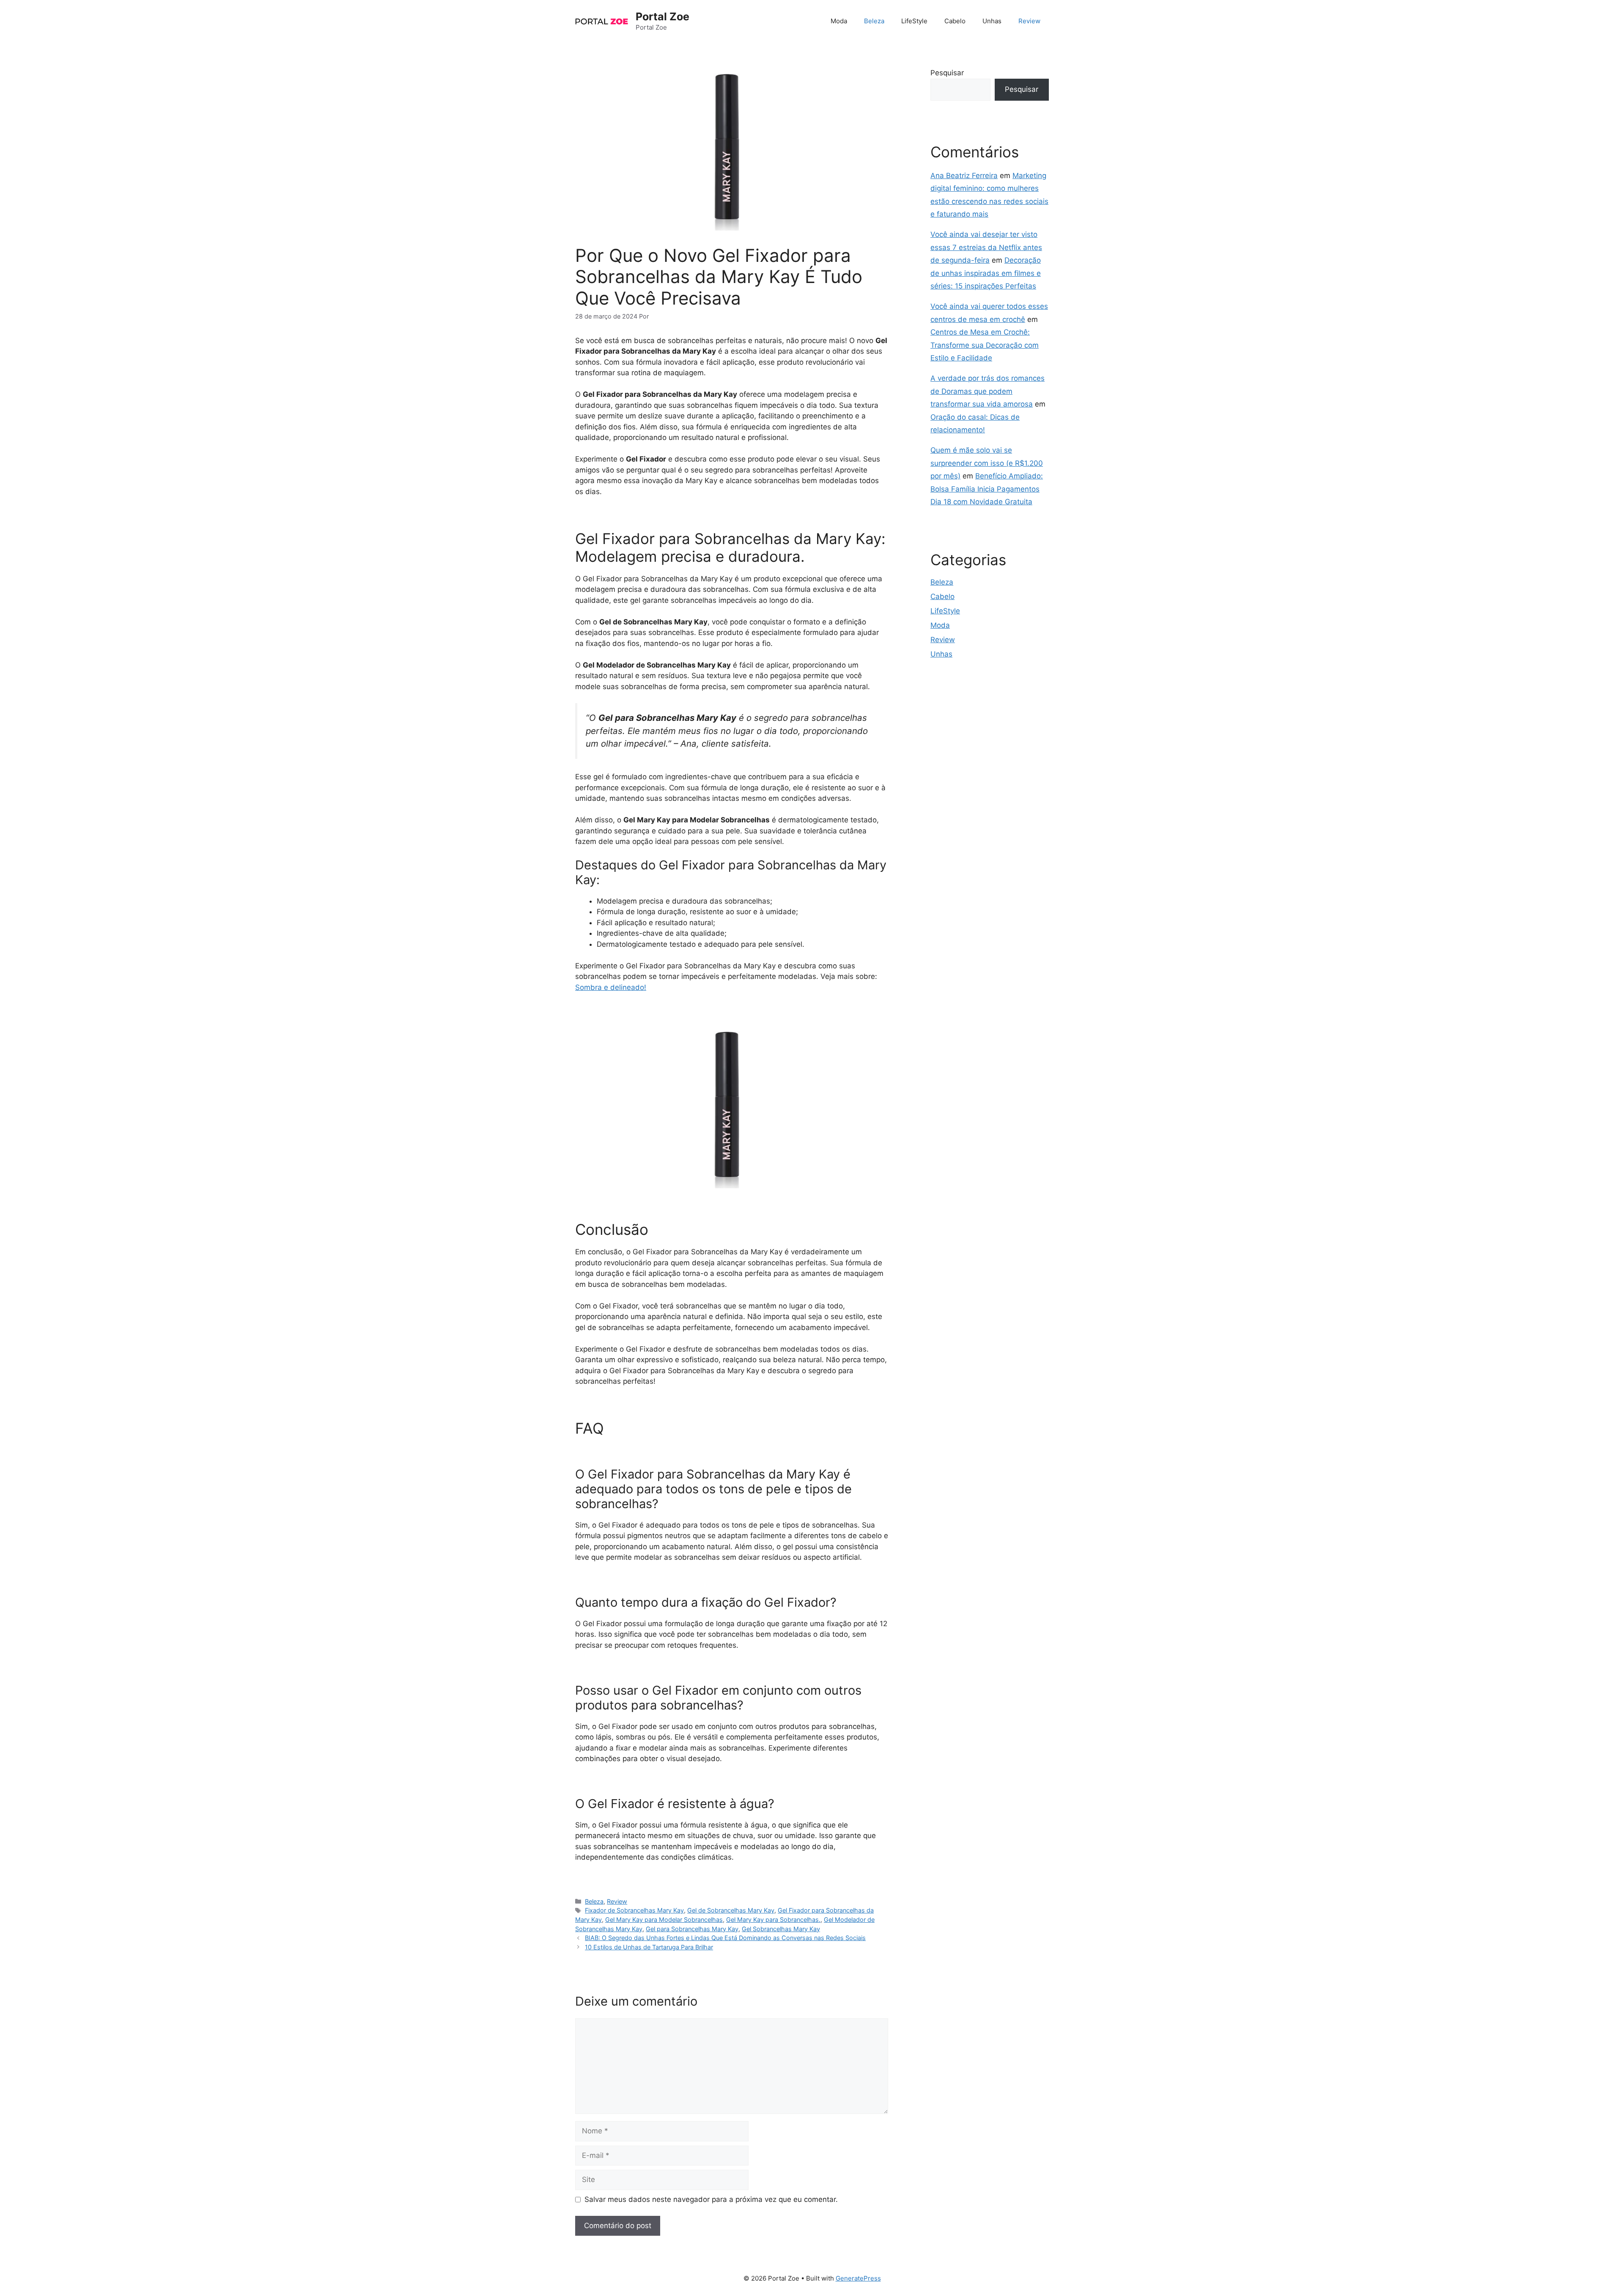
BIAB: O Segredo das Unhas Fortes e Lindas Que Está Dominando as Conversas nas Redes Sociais (725, 1938)
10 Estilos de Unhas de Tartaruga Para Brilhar (649, 1947)
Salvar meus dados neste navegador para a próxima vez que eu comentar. (711, 2199)
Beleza (874, 21)
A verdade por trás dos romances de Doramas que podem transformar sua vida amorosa (988, 391)
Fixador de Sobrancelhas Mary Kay (634, 1910)
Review (1029, 21)
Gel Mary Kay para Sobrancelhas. (773, 1920)
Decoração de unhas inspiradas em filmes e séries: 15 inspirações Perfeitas (986, 273)
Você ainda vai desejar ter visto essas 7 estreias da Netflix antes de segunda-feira (986, 247)
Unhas (992, 21)
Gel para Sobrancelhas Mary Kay (692, 1929)
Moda (839, 21)
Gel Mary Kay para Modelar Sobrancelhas (664, 1920)
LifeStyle (914, 21)
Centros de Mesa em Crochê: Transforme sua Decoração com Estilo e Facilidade (985, 345)
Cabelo (955, 21)
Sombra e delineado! (611, 987)
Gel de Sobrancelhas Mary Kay (731, 1910)
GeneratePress (858, 2278)
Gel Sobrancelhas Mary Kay (781, 1929)
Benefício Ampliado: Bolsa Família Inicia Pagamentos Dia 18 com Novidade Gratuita (987, 489)
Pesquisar (947, 73)
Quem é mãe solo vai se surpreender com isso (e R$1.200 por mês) (987, 463)
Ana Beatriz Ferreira (964, 176)
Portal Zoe (662, 16)
